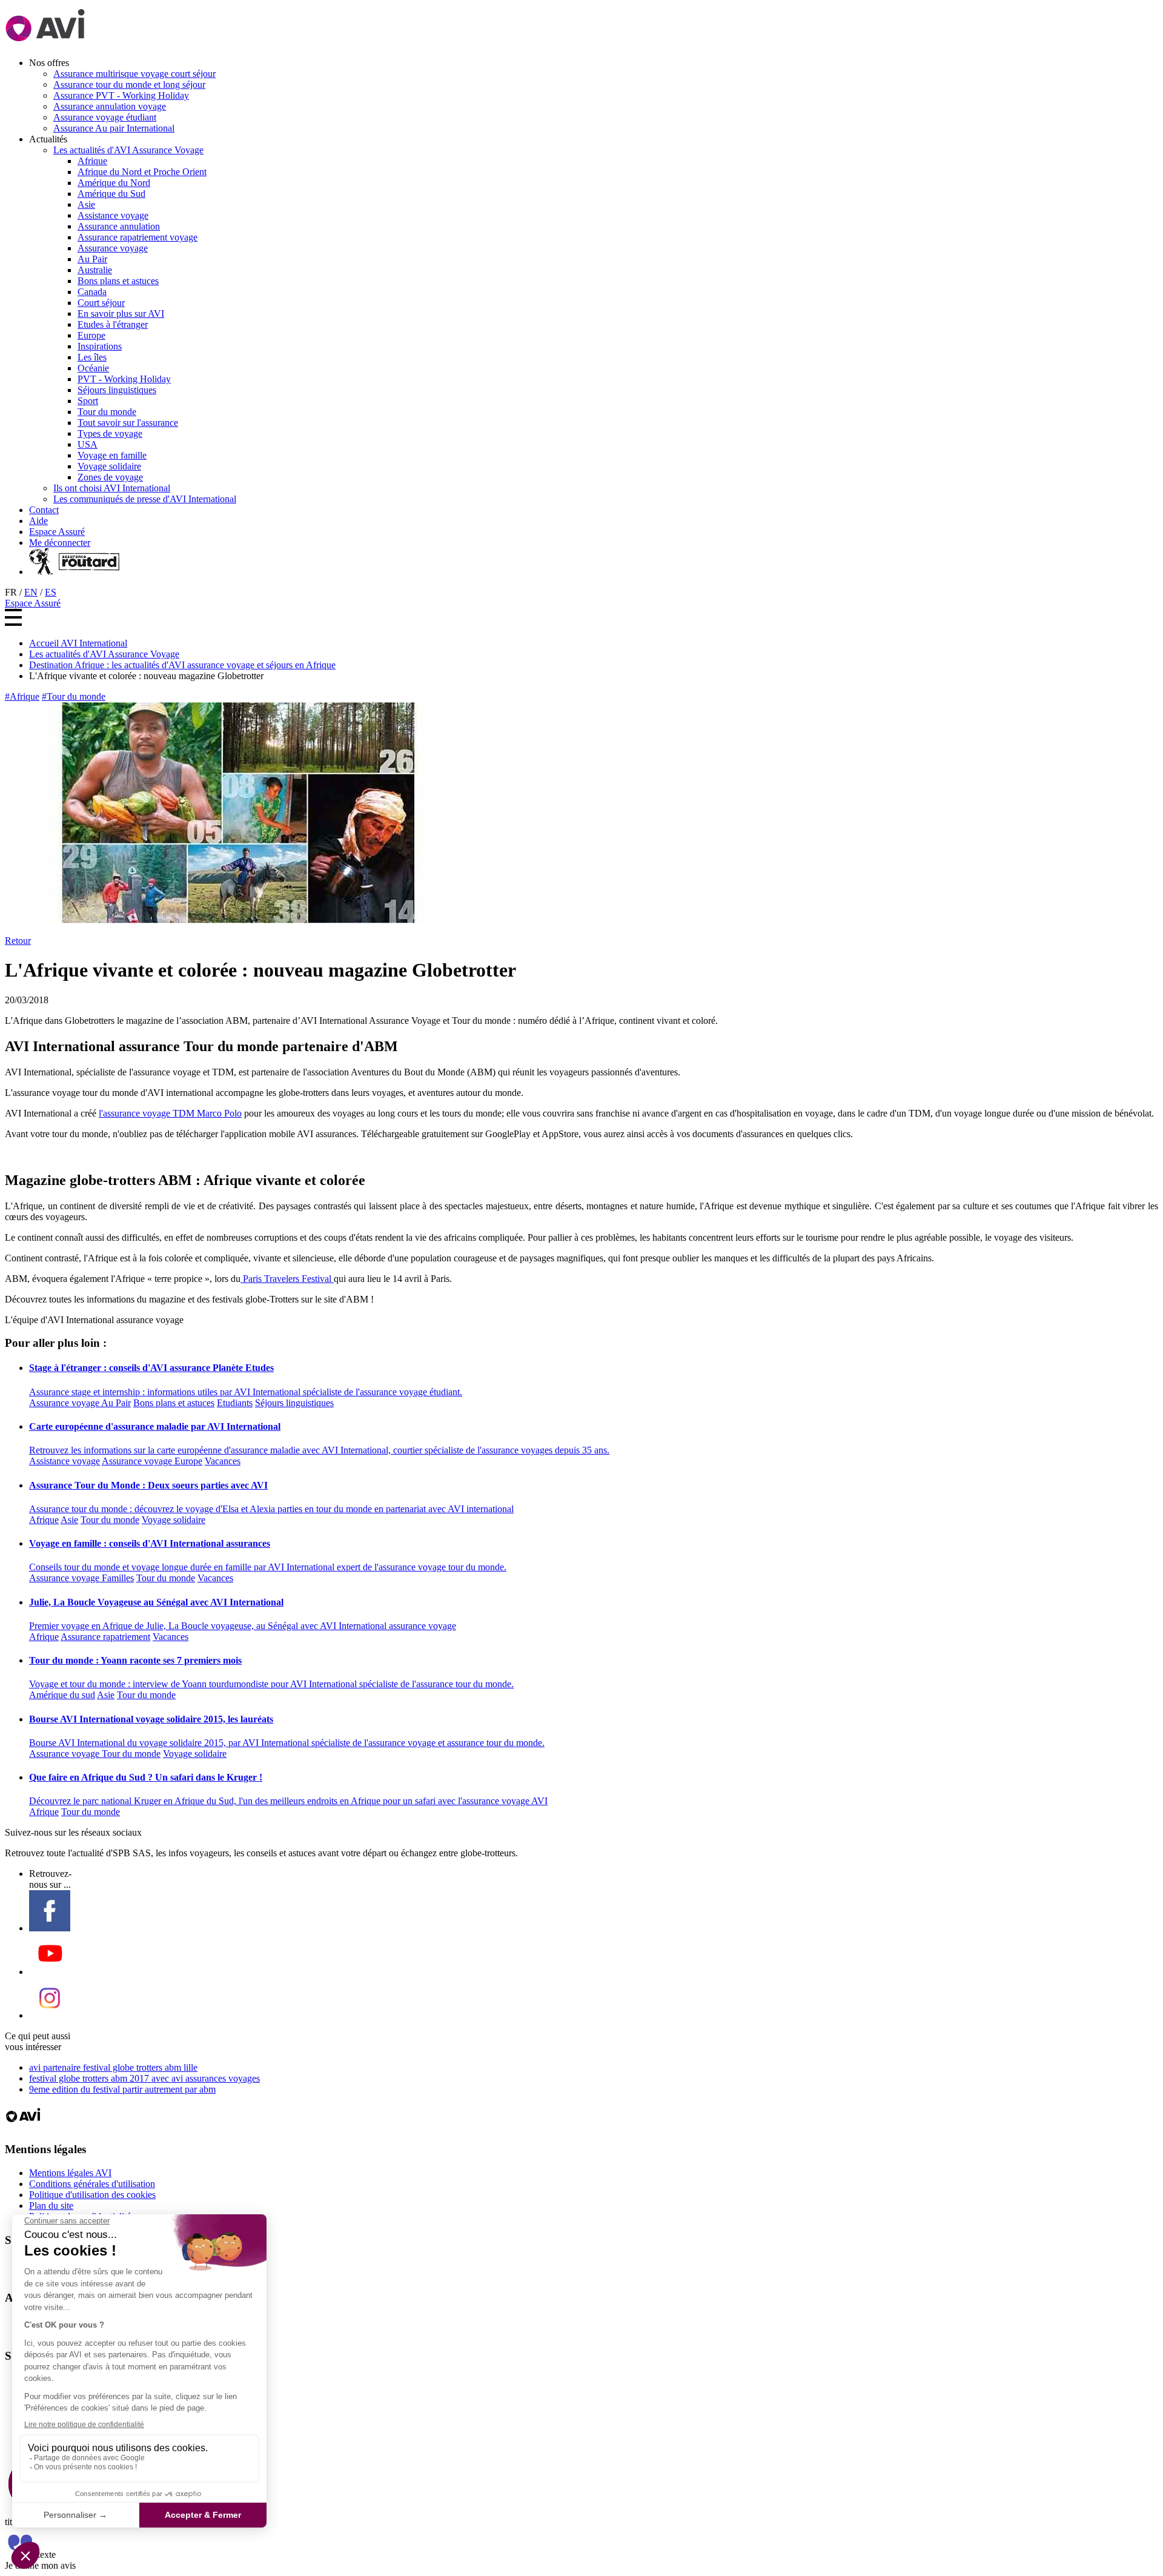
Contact (44, 510)
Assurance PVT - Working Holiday (121, 95)
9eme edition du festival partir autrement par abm (122, 2089)
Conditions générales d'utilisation (92, 2184)
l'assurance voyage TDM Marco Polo (170, 1113)
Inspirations (100, 346)
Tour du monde (107, 412)
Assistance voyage (113, 215)
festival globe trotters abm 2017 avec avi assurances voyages (144, 2078)
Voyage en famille (112, 455)
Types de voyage (110, 433)
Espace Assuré (57, 532)
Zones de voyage (110, 477)
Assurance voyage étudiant (105, 117)
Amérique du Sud (111, 194)
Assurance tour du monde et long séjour (129, 85)
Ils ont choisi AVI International (112, 488)
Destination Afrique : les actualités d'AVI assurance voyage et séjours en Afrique (182, 665)
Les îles (92, 357)
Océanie (93, 368)
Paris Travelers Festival (287, 1279)
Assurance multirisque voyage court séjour (134, 74)
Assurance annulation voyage (110, 106)
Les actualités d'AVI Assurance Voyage (128, 150)
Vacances (223, 1461)
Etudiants (235, 1403)
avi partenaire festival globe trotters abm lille (113, 2067)
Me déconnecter (60, 543)
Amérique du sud (62, 1695)
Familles (118, 1578)
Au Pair (92, 259)
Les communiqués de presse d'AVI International (145, 499)
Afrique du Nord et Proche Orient (142, 172)
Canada (92, 292)
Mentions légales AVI (70, 2173)
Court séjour (101, 303)
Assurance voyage (113, 248)
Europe (91, 335)
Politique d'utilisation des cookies (92, 2195)
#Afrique (22, 696)
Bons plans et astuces (118, 281)
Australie (95, 270)
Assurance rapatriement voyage (138, 237)
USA (88, 444)
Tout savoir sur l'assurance (128, 423)
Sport (88, 401)
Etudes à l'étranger (113, 324)
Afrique (92, 161)
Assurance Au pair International (114, 128)
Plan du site (51, 2206)
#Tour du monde (74, 696)
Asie (86, 204)
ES (51, 592)
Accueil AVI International (78, 643)
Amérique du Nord (114, 183)
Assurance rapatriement (105, 1637)
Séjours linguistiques (117, 390)
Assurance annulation (119, 226)
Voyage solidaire (109, 466)
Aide (38, 521)
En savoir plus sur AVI (121, 314)
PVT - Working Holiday (124, 379)
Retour (18, 941)
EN (31, 592)
